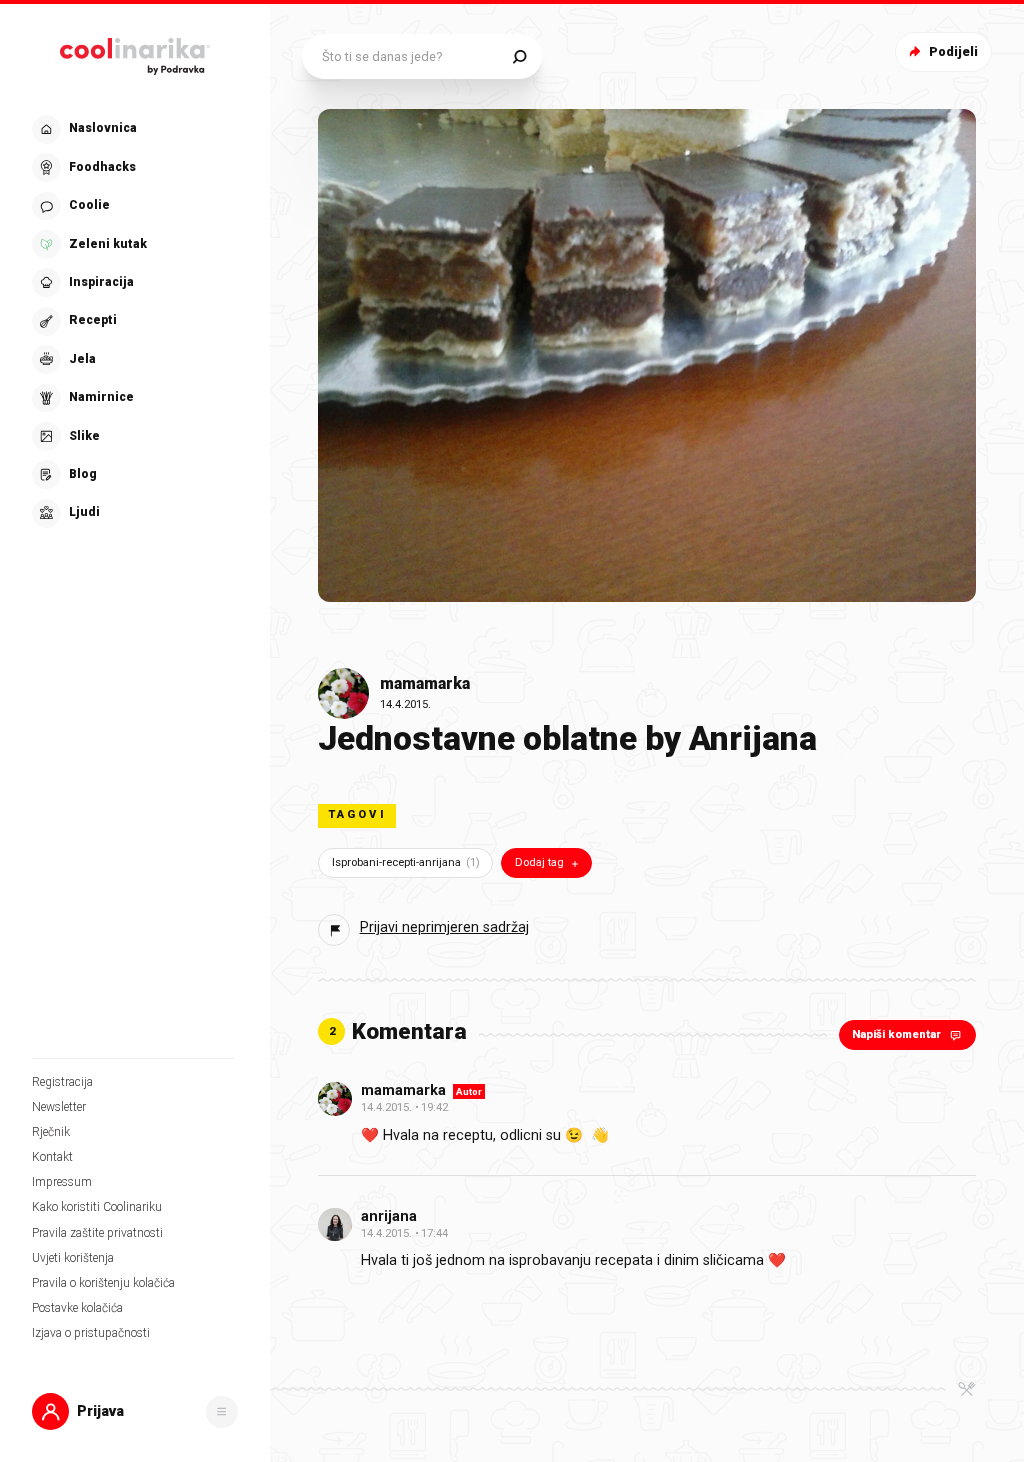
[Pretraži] (519, 56)
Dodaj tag (539, 862)
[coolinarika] (135, 52)
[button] (133, 321)
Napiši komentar (896, 1034)
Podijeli (953, 51)
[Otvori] (222, 1412)
